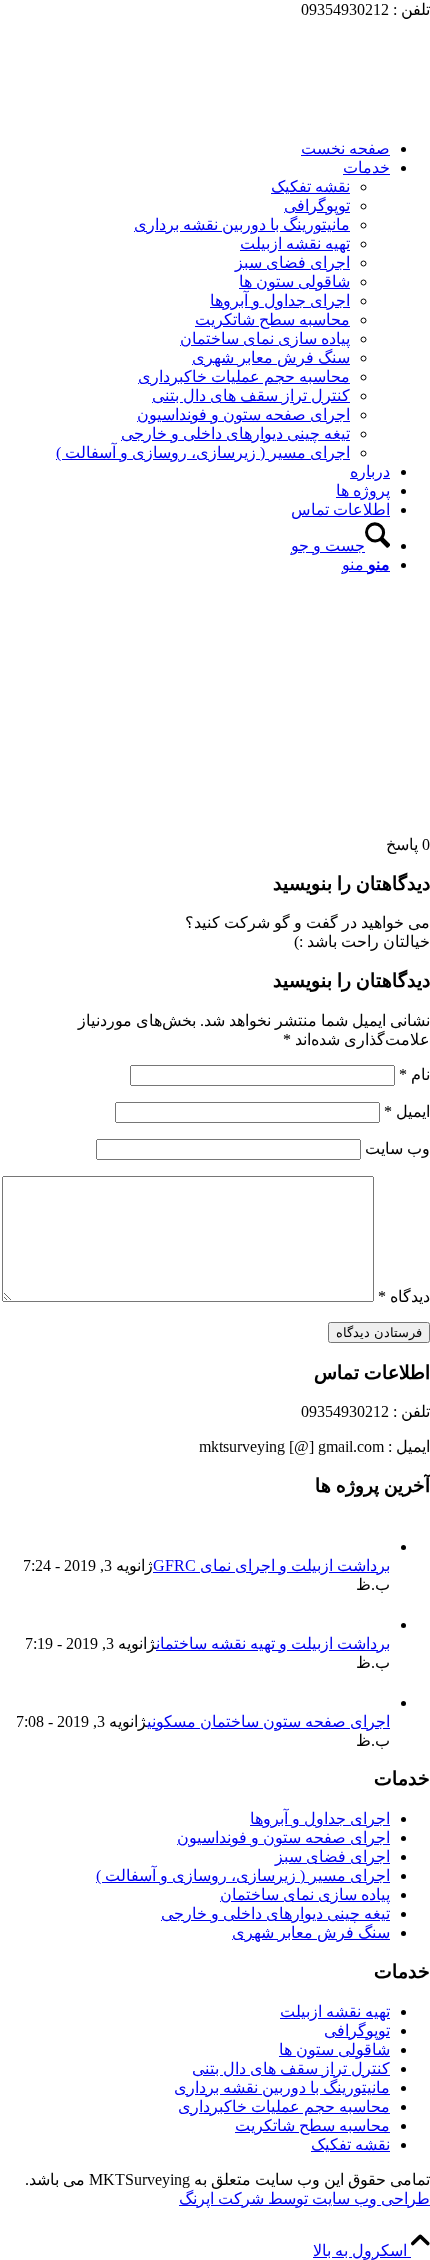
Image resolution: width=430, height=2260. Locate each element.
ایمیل (407, 1111)
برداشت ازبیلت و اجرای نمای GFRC (271, 1565)
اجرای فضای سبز (332, 1856)
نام (414, 1074)
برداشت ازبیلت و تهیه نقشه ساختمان (273, 1643)
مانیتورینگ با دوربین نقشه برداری (282, 2087)
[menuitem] (195, 148)
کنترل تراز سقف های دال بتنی (291, 2068)
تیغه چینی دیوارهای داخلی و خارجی (275, 1913)
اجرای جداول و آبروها (320, 1818)
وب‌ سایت (397, 1148)
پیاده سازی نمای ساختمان (305, 1894)
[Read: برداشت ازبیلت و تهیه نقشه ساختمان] (372, 1624)
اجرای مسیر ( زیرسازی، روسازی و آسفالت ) (243, 1875)
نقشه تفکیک (350, 2144)
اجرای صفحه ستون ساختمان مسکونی (268, 1721)
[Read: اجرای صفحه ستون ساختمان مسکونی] (372, 1702)
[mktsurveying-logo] (280, 113)
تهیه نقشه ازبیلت (335, 2011)
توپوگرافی (357, 2030)
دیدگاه (404, 1296)
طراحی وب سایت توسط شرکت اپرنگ (304, 2198)
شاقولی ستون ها (334, 2049)
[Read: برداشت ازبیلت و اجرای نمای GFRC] (372, 1546)
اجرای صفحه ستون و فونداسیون (283, 1837)
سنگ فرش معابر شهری (311, 1932)
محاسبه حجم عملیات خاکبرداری (284, 2106)
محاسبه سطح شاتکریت (312, 2125)
